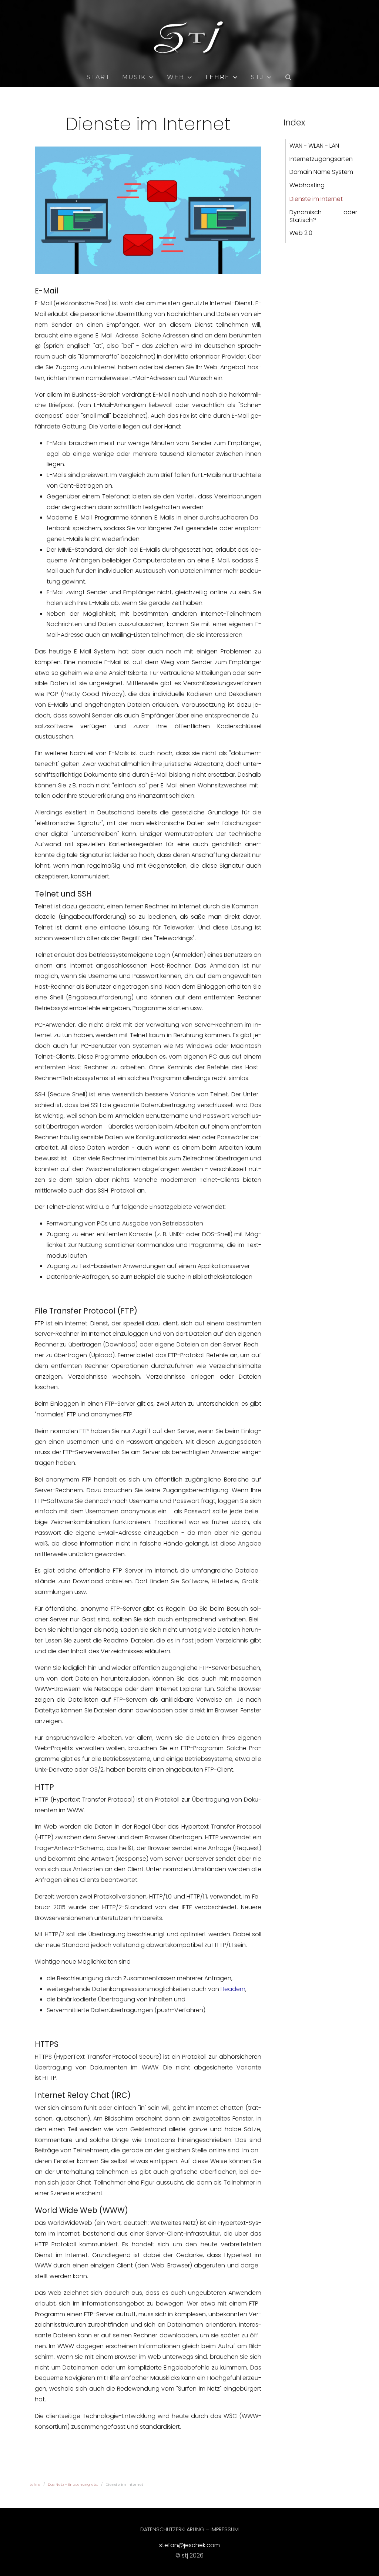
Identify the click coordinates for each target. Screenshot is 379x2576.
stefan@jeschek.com (189, 2545)
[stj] (189, 38)
